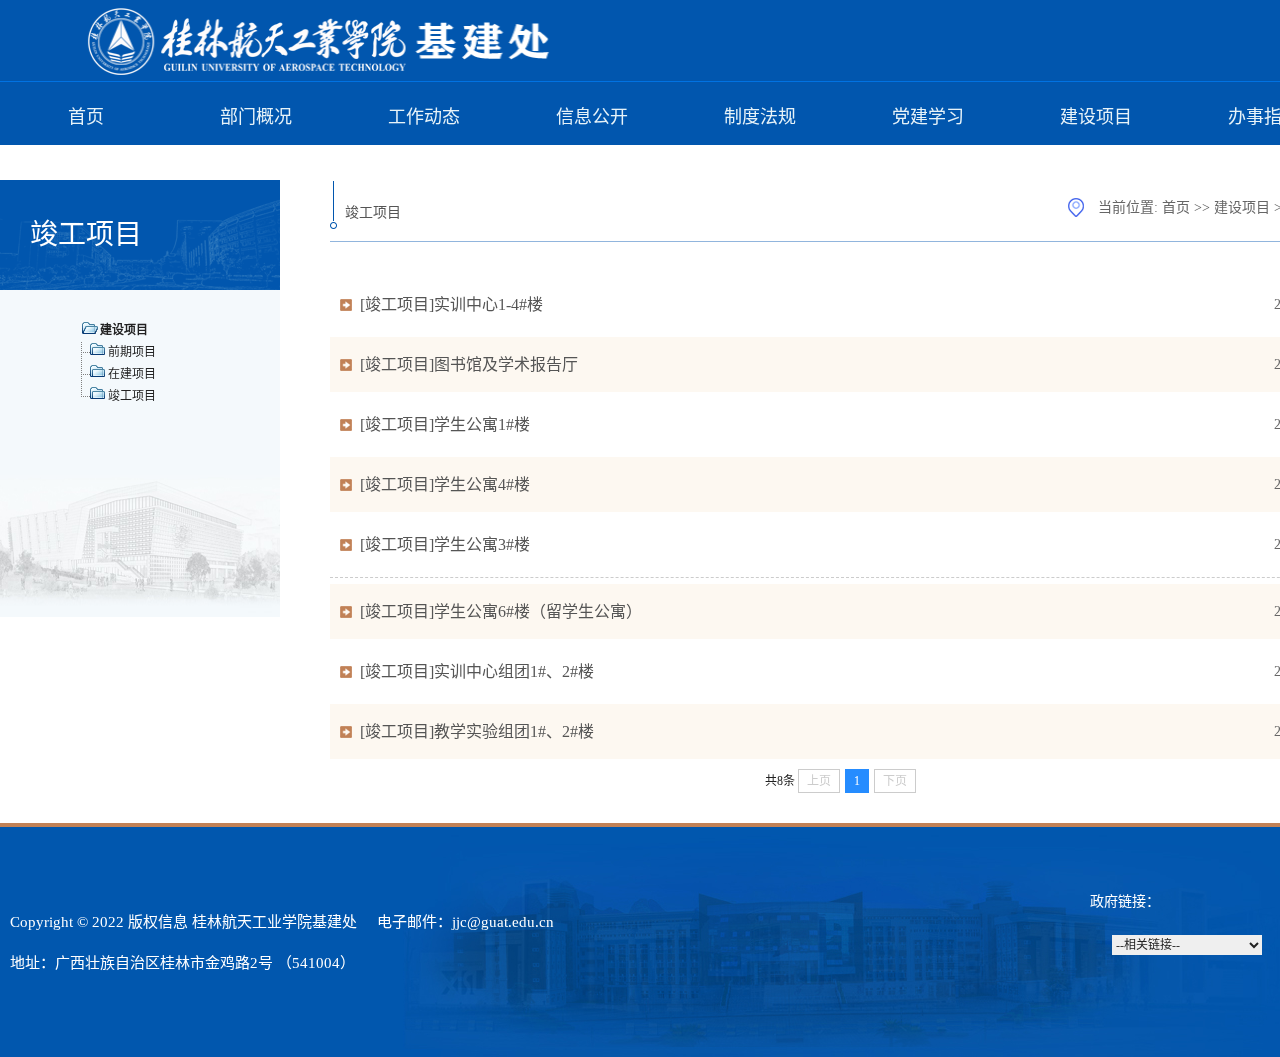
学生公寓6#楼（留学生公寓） (538, 611)
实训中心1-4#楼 (488, 304)
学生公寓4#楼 (482, 484)
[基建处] (320, 71)
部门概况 (256, 117)
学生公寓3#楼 (482, 544)
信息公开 (592, 117)
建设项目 (1096, 117)
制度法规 (760, 117)
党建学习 (928, 117)
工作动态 (424, 117)
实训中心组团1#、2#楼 (514, 671)
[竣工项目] (397, 304)
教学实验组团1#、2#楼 (514, 731)
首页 (86, 117)
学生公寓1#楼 (482, 424)
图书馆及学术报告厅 (506, 364)
